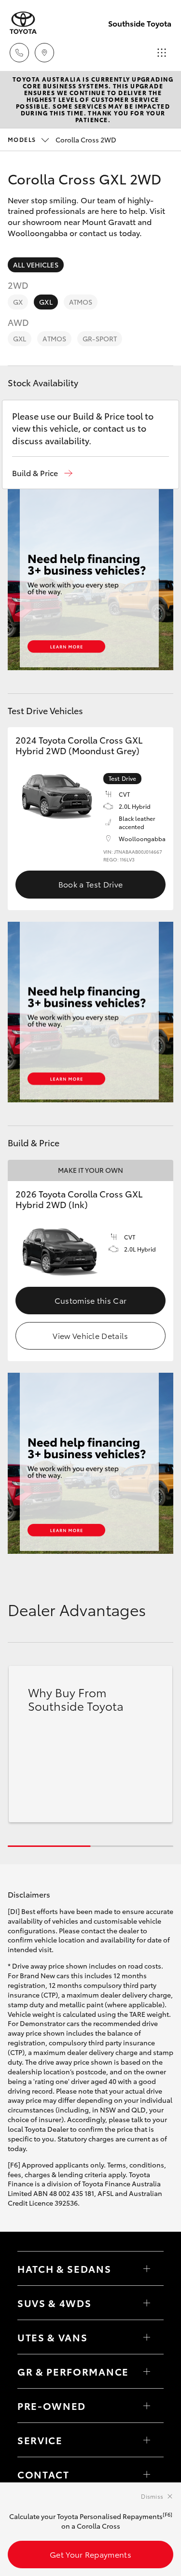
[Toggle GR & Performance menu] (147, 2371)
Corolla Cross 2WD (62, 140)
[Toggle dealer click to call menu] (19, 53)
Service (40, 2440)
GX (18, 302)
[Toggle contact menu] (147, 2406)
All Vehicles (36, 265)
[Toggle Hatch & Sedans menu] (147, 2268)
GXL (46, 302)
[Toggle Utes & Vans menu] (147, 2337)
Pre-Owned (52, 2406)
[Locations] (44, 53)
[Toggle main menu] (162, 53)
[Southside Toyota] (23, 23)
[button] (42, 473)
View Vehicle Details (90, 1335)
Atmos (81, 302)
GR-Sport (100, 338)
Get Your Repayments (90, 2554)
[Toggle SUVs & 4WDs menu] (147, 2303)
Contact (43, 2474)
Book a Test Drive (90, 884)
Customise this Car (91, 1300)
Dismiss (152, 2496)
